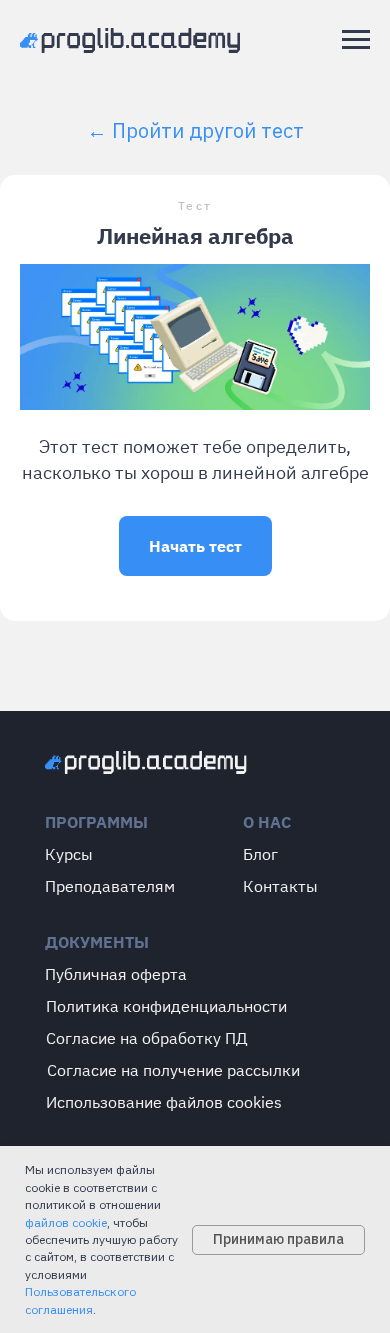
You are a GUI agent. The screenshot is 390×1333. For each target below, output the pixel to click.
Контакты (280, 886)
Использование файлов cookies (164, 1102)
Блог (260, 854)
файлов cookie (66, 1222)
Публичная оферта (116, 974)
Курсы (69, 854)
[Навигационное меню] (356, 40)
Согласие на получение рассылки (173, 1070)
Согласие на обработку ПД (147, 1038)
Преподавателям (110, 886)
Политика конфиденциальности (166, 1006)
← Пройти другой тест (195, 130)
